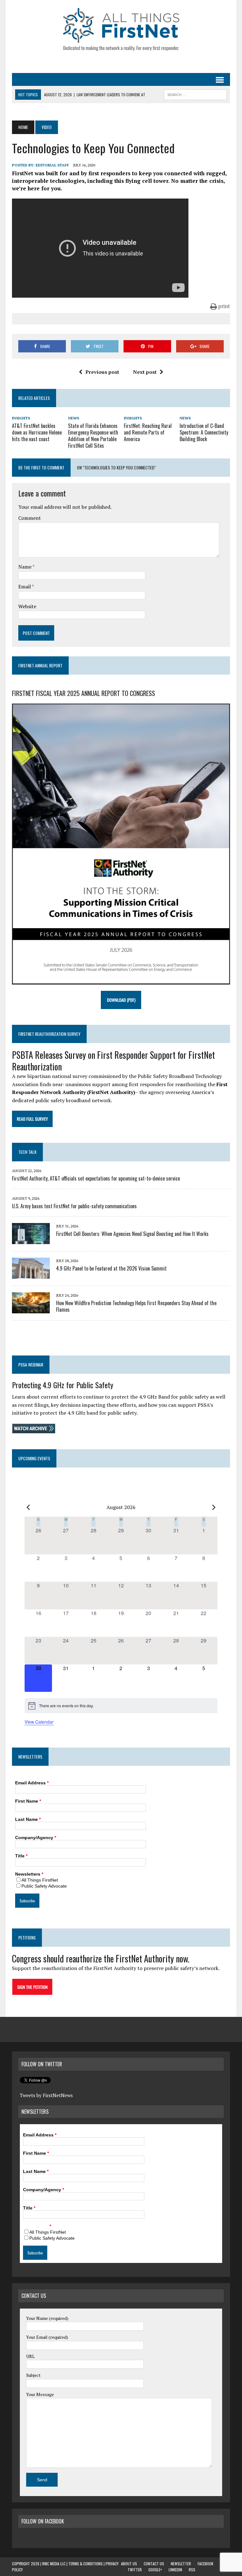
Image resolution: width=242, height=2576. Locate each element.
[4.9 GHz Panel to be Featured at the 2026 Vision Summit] (31, 1274)
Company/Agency (36, 1838)
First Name (28, 1801)
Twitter (135, 2570)
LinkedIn (175, 2570)
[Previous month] (28, 1507)
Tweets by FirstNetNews (46, 2095)
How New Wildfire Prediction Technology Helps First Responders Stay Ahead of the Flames (136, 1306)
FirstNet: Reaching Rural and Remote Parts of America (148, 432)
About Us (129, 2564)
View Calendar (39, 1722)
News (74, 418)
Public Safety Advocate (44, 1886)
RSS (192, 2570)
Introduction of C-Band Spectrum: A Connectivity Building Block (204, 432)
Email (25, 586)
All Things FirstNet (40, 1880)
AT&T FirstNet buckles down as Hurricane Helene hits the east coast (37, 432)
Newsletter (181, 2564)
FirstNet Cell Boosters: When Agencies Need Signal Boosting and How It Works (132, 1234)
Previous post (102, 372)
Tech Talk (27, 1152)
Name (25, 567)
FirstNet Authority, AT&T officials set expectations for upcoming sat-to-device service (96, 1178)
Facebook (205, 2564)
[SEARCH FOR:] (195, 94)
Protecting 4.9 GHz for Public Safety (63, 1385)
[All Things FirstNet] (121, 29)
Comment (30, 518)
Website (27, 606)
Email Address (32, 1783)
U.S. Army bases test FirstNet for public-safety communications (74, 1206)
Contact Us (154, 2564)
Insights (21, 418)
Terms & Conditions (86, 2564)
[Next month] (214, 1507)
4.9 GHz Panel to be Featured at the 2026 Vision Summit (111, 1268)
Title (21, 1856)
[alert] (121, 1706)
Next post (145, 372)
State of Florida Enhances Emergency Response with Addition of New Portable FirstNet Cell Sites (93, 435)
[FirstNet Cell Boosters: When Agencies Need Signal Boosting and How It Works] (31, 1240)
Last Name (28, 1819)
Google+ (155, 2570)
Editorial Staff (52, 165)
